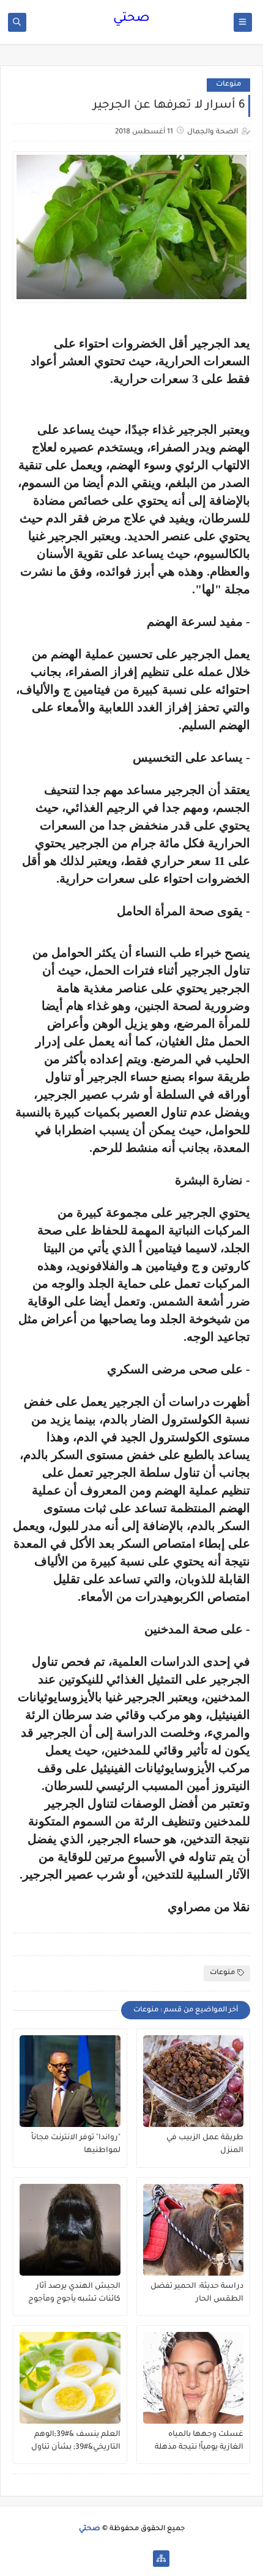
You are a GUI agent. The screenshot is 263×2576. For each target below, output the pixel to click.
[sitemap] (161, 2559)
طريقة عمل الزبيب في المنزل (205, 2144)
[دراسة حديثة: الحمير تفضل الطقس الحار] (194, 2230)
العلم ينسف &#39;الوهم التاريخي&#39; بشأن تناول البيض (76, 2441)
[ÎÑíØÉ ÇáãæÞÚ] (102, 2559)
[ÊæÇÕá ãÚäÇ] (122, 2559)
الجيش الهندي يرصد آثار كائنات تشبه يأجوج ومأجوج (74, 2293)
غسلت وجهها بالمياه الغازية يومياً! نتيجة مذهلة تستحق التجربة (199, 2441)
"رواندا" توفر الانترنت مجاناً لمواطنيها (76, 2144)
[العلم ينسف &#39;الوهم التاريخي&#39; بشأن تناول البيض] (70, 2378)
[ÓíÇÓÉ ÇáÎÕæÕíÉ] (142, 2559)
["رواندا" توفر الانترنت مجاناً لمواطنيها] (70, 2081)
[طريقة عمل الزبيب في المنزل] (194, 2081)
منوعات (228, 85)
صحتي (131, 19)
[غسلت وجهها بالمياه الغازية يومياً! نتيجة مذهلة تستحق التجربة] (194, 2378)
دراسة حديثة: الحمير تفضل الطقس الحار (197, 2293)
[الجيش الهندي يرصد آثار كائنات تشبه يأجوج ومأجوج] (70, 2230)
